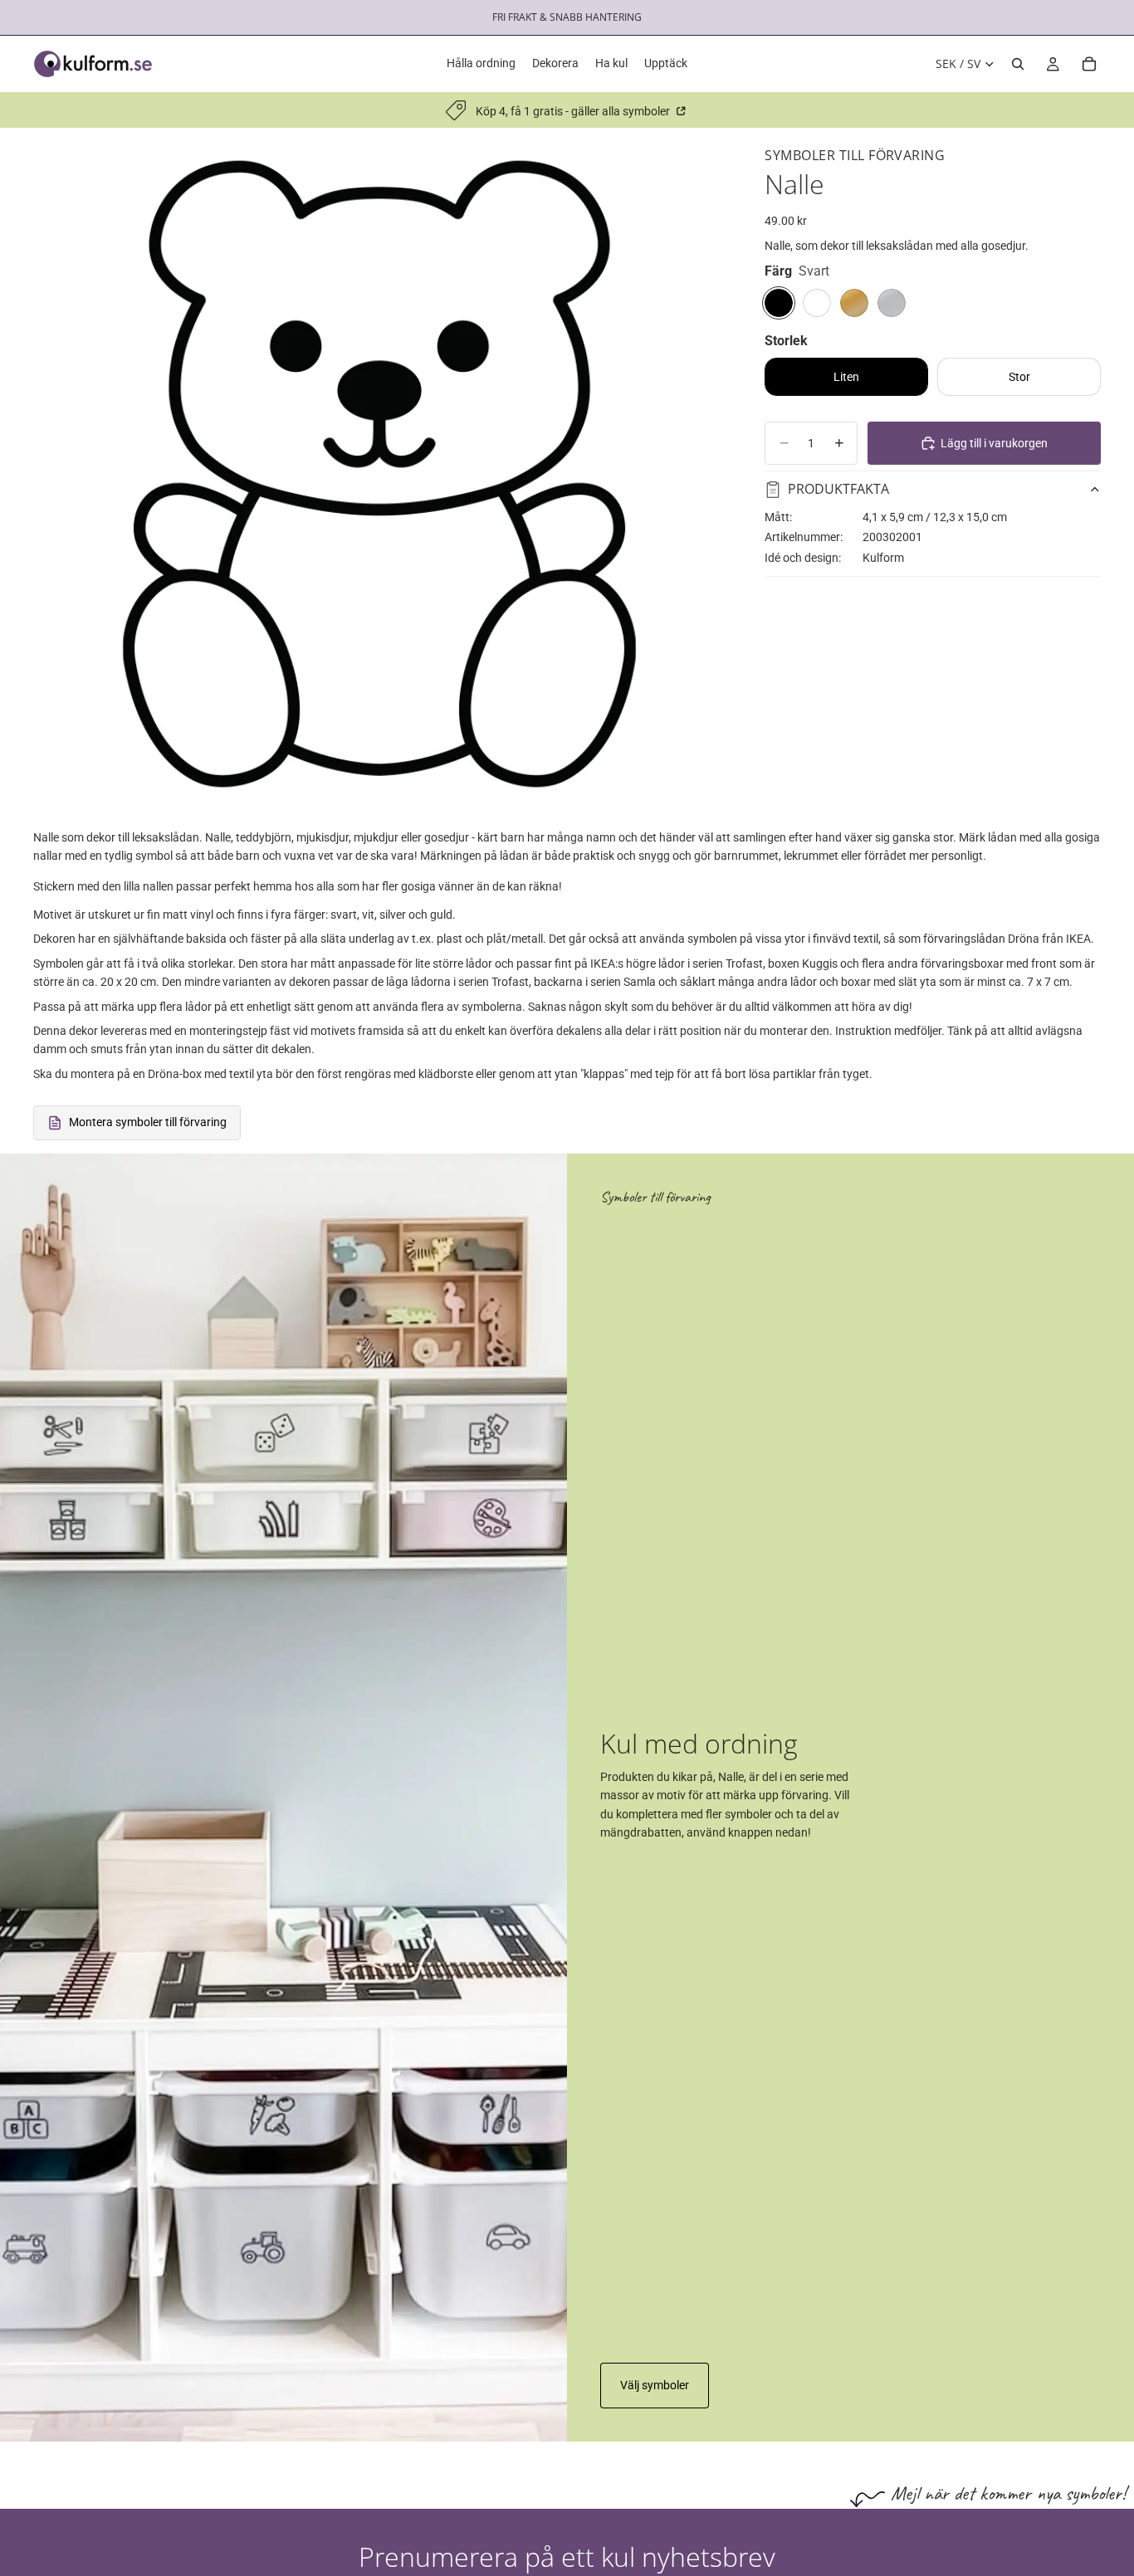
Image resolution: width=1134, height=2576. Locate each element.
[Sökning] (1018, 64)
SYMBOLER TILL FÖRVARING (855, 155)
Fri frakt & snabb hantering (567, 17)
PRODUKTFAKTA (838, 489)
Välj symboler (655, 2385)
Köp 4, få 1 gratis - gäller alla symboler (574, 111)
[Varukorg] (1089, 64)
